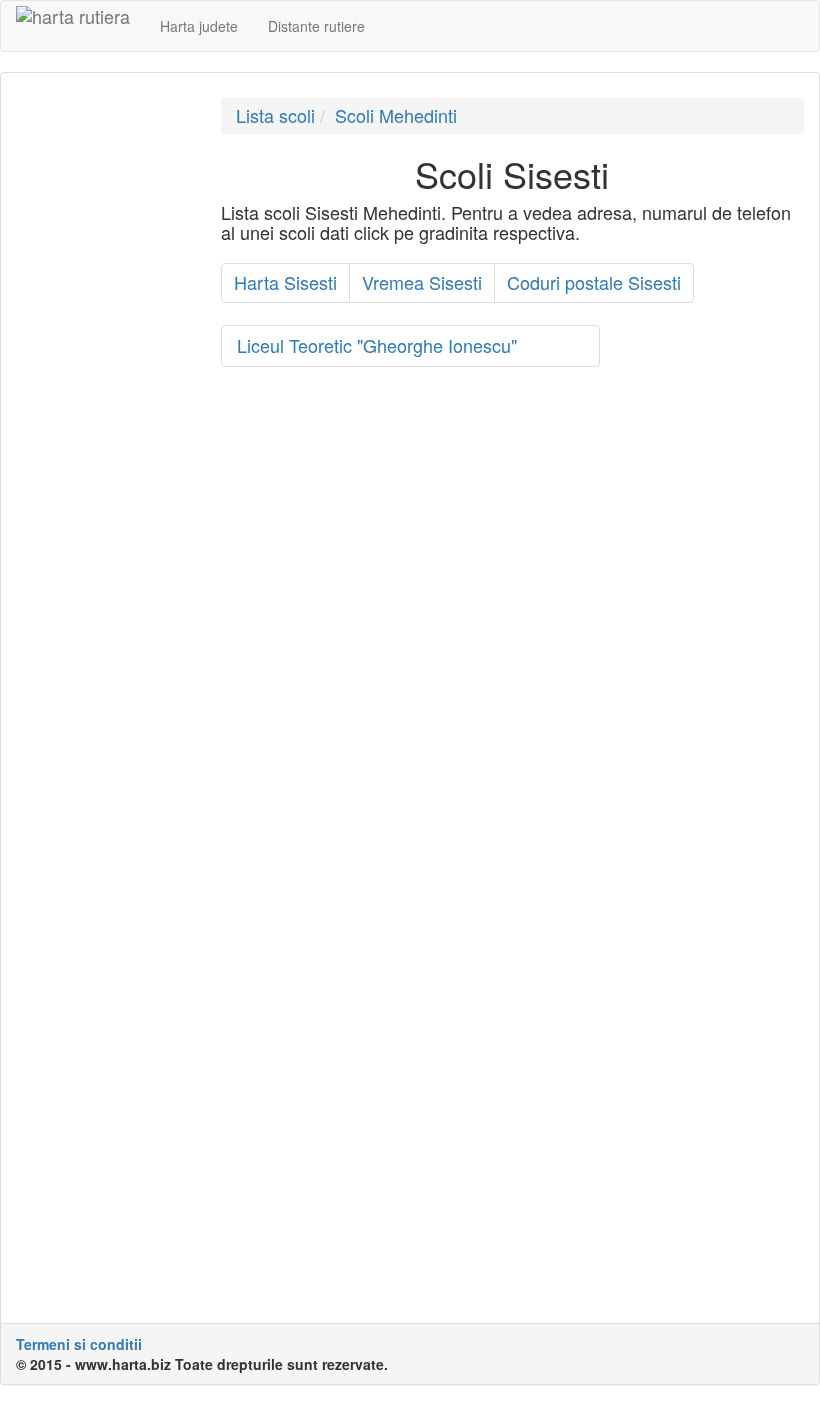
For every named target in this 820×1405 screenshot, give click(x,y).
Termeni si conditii (79, 1344)
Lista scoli (275, 115)
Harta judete (199, 26)
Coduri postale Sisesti (594, 282)
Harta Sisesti (285, 282)
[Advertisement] (103, 398)
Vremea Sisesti (422, 282)
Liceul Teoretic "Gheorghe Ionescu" (377, 345)
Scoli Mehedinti (396, 115)
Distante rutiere (316, 26)
